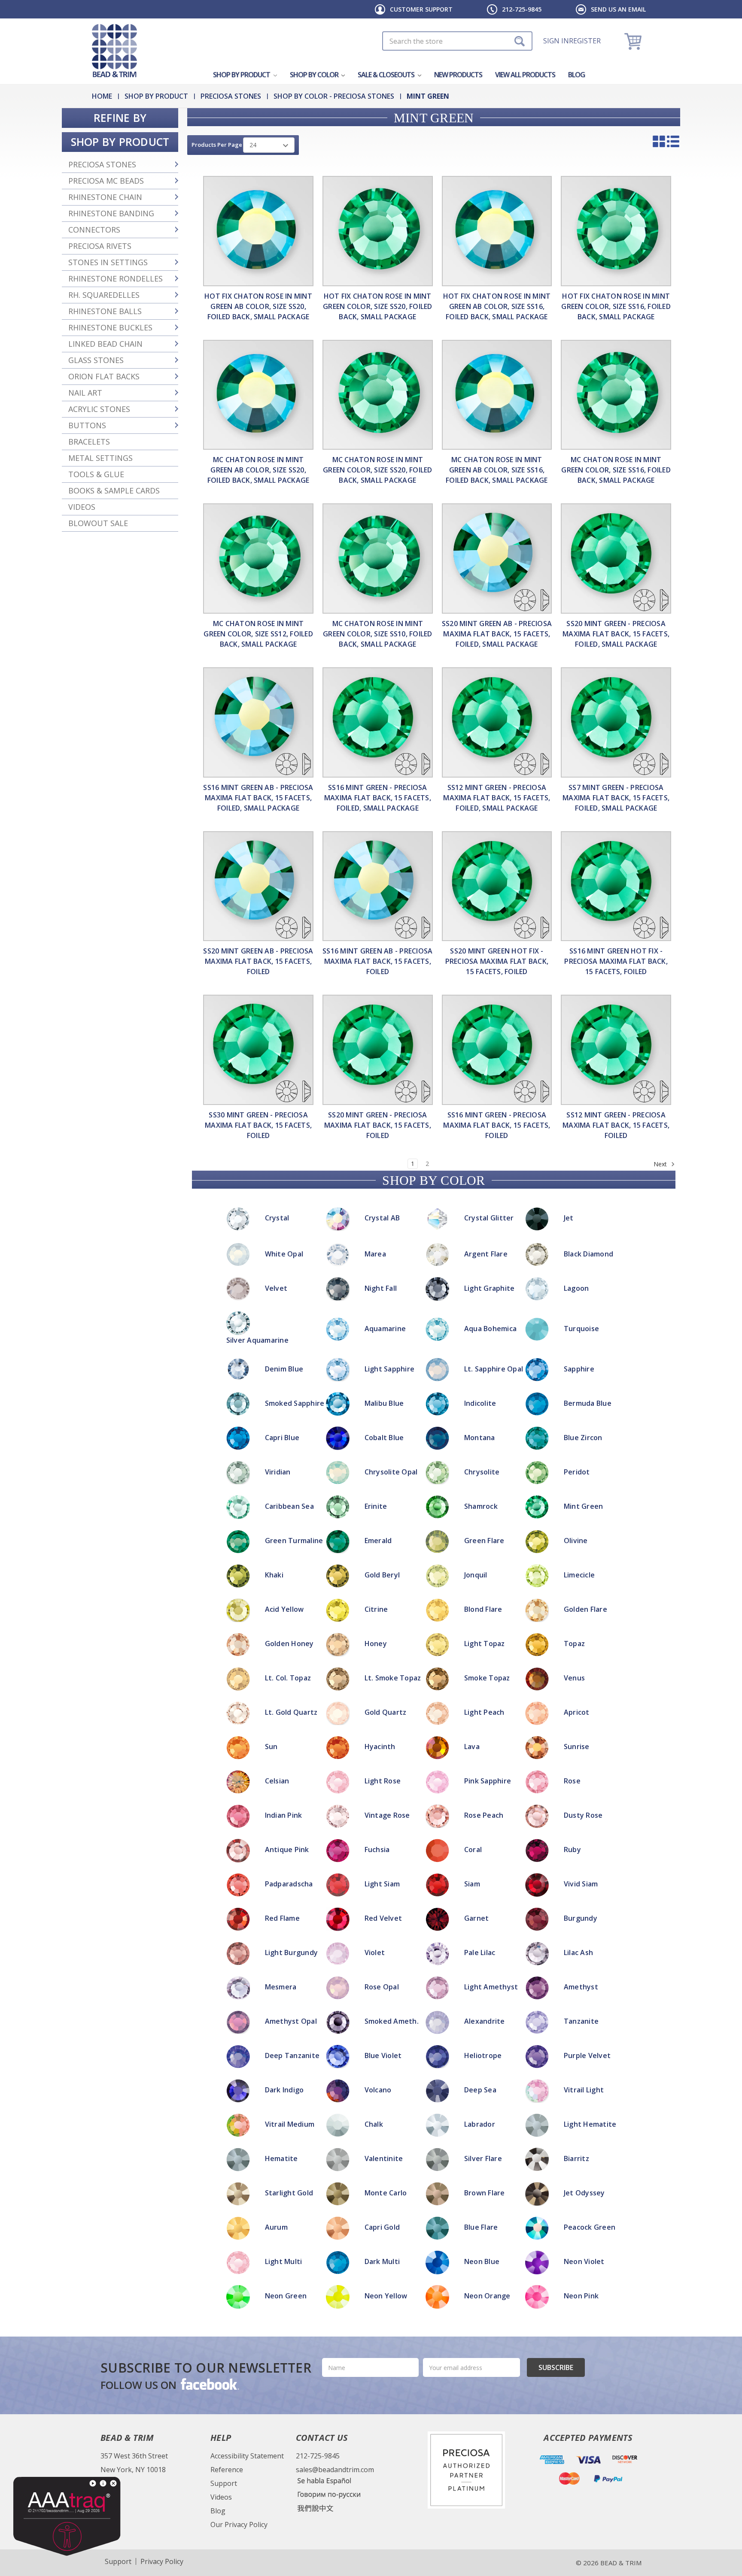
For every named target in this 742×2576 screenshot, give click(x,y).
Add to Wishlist (371, 1227)
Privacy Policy (162, 2561)
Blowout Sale (98, 523)
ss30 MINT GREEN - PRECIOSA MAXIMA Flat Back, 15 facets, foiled (258, 1125)
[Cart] (634, 41)
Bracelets (89, 442)
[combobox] (457, 41)
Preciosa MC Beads (106, 181)
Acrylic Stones (99, 409)
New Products (458, 75)
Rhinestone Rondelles (116, 278)
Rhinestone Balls (105, 311)
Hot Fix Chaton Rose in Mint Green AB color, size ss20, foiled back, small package (258, 306)
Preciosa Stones (102, 164)
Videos (82, 507)
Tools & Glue (96, 474)
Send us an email (618, 9)
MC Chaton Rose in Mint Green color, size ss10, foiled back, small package (378, 634)
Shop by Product (242, 75)
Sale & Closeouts (387, 75)
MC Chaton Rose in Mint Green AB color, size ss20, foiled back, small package (258, 470)
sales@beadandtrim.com (335, 2470)
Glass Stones (96, 360)
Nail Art (85, 393)
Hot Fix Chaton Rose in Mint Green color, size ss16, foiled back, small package (616, 306)
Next (661, 1164)
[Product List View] (673, 141)
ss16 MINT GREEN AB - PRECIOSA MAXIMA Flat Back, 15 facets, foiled (377, 961)
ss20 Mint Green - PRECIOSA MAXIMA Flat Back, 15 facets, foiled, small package (616, 634)
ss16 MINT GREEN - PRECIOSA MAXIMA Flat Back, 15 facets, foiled (497, 1125)
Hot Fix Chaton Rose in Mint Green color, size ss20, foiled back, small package (378, 306)
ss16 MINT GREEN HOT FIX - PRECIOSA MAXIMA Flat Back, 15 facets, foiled (616, 961)
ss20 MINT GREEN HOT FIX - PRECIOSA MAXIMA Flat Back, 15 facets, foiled (497, 961)
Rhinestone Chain (105, 197)
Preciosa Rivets (100, 246)
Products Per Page (217, 145)
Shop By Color (315, 75)
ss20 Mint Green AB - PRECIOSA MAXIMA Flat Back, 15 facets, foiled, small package (497, 634)
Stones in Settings (108, 262)
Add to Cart (371, 1217)
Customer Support (421, 9)
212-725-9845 (522, 9)
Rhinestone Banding (111, 213)
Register (585, 41)
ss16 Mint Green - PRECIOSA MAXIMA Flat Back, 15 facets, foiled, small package (378, 798)
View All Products (525, 75)
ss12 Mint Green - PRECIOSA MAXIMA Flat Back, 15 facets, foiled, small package (497, 798)
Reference (227, 2470)
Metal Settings (100, 458)
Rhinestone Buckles (110, 327)
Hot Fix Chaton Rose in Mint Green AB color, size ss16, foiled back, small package (497, 306)
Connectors (94, 230)
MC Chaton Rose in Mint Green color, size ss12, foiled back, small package (258, 634)
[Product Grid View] (659, 141)
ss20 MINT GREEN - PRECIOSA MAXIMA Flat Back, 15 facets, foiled (378, 1125)
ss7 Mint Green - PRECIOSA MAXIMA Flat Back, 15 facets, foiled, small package (616, 798)
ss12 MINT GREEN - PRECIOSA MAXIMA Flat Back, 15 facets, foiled (616, 1125)
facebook (209, 2384)
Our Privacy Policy (239, 2525)
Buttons (87, 425)
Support (224, 2483)
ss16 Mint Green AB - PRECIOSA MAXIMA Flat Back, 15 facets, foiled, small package (258, 798)
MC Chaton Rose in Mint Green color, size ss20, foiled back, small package (378, 470)
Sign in (556, 41)
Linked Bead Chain (105, 344)
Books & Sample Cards (114, 490)
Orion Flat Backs (104, 376)
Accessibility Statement (247, 2456)
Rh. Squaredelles (104, 295)
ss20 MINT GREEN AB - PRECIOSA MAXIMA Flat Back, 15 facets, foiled (258, 961)
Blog (576, 75)
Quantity (371, 1194)
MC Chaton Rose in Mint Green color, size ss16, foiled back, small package (616, 470)
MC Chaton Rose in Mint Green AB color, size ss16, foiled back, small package (497, 470)
